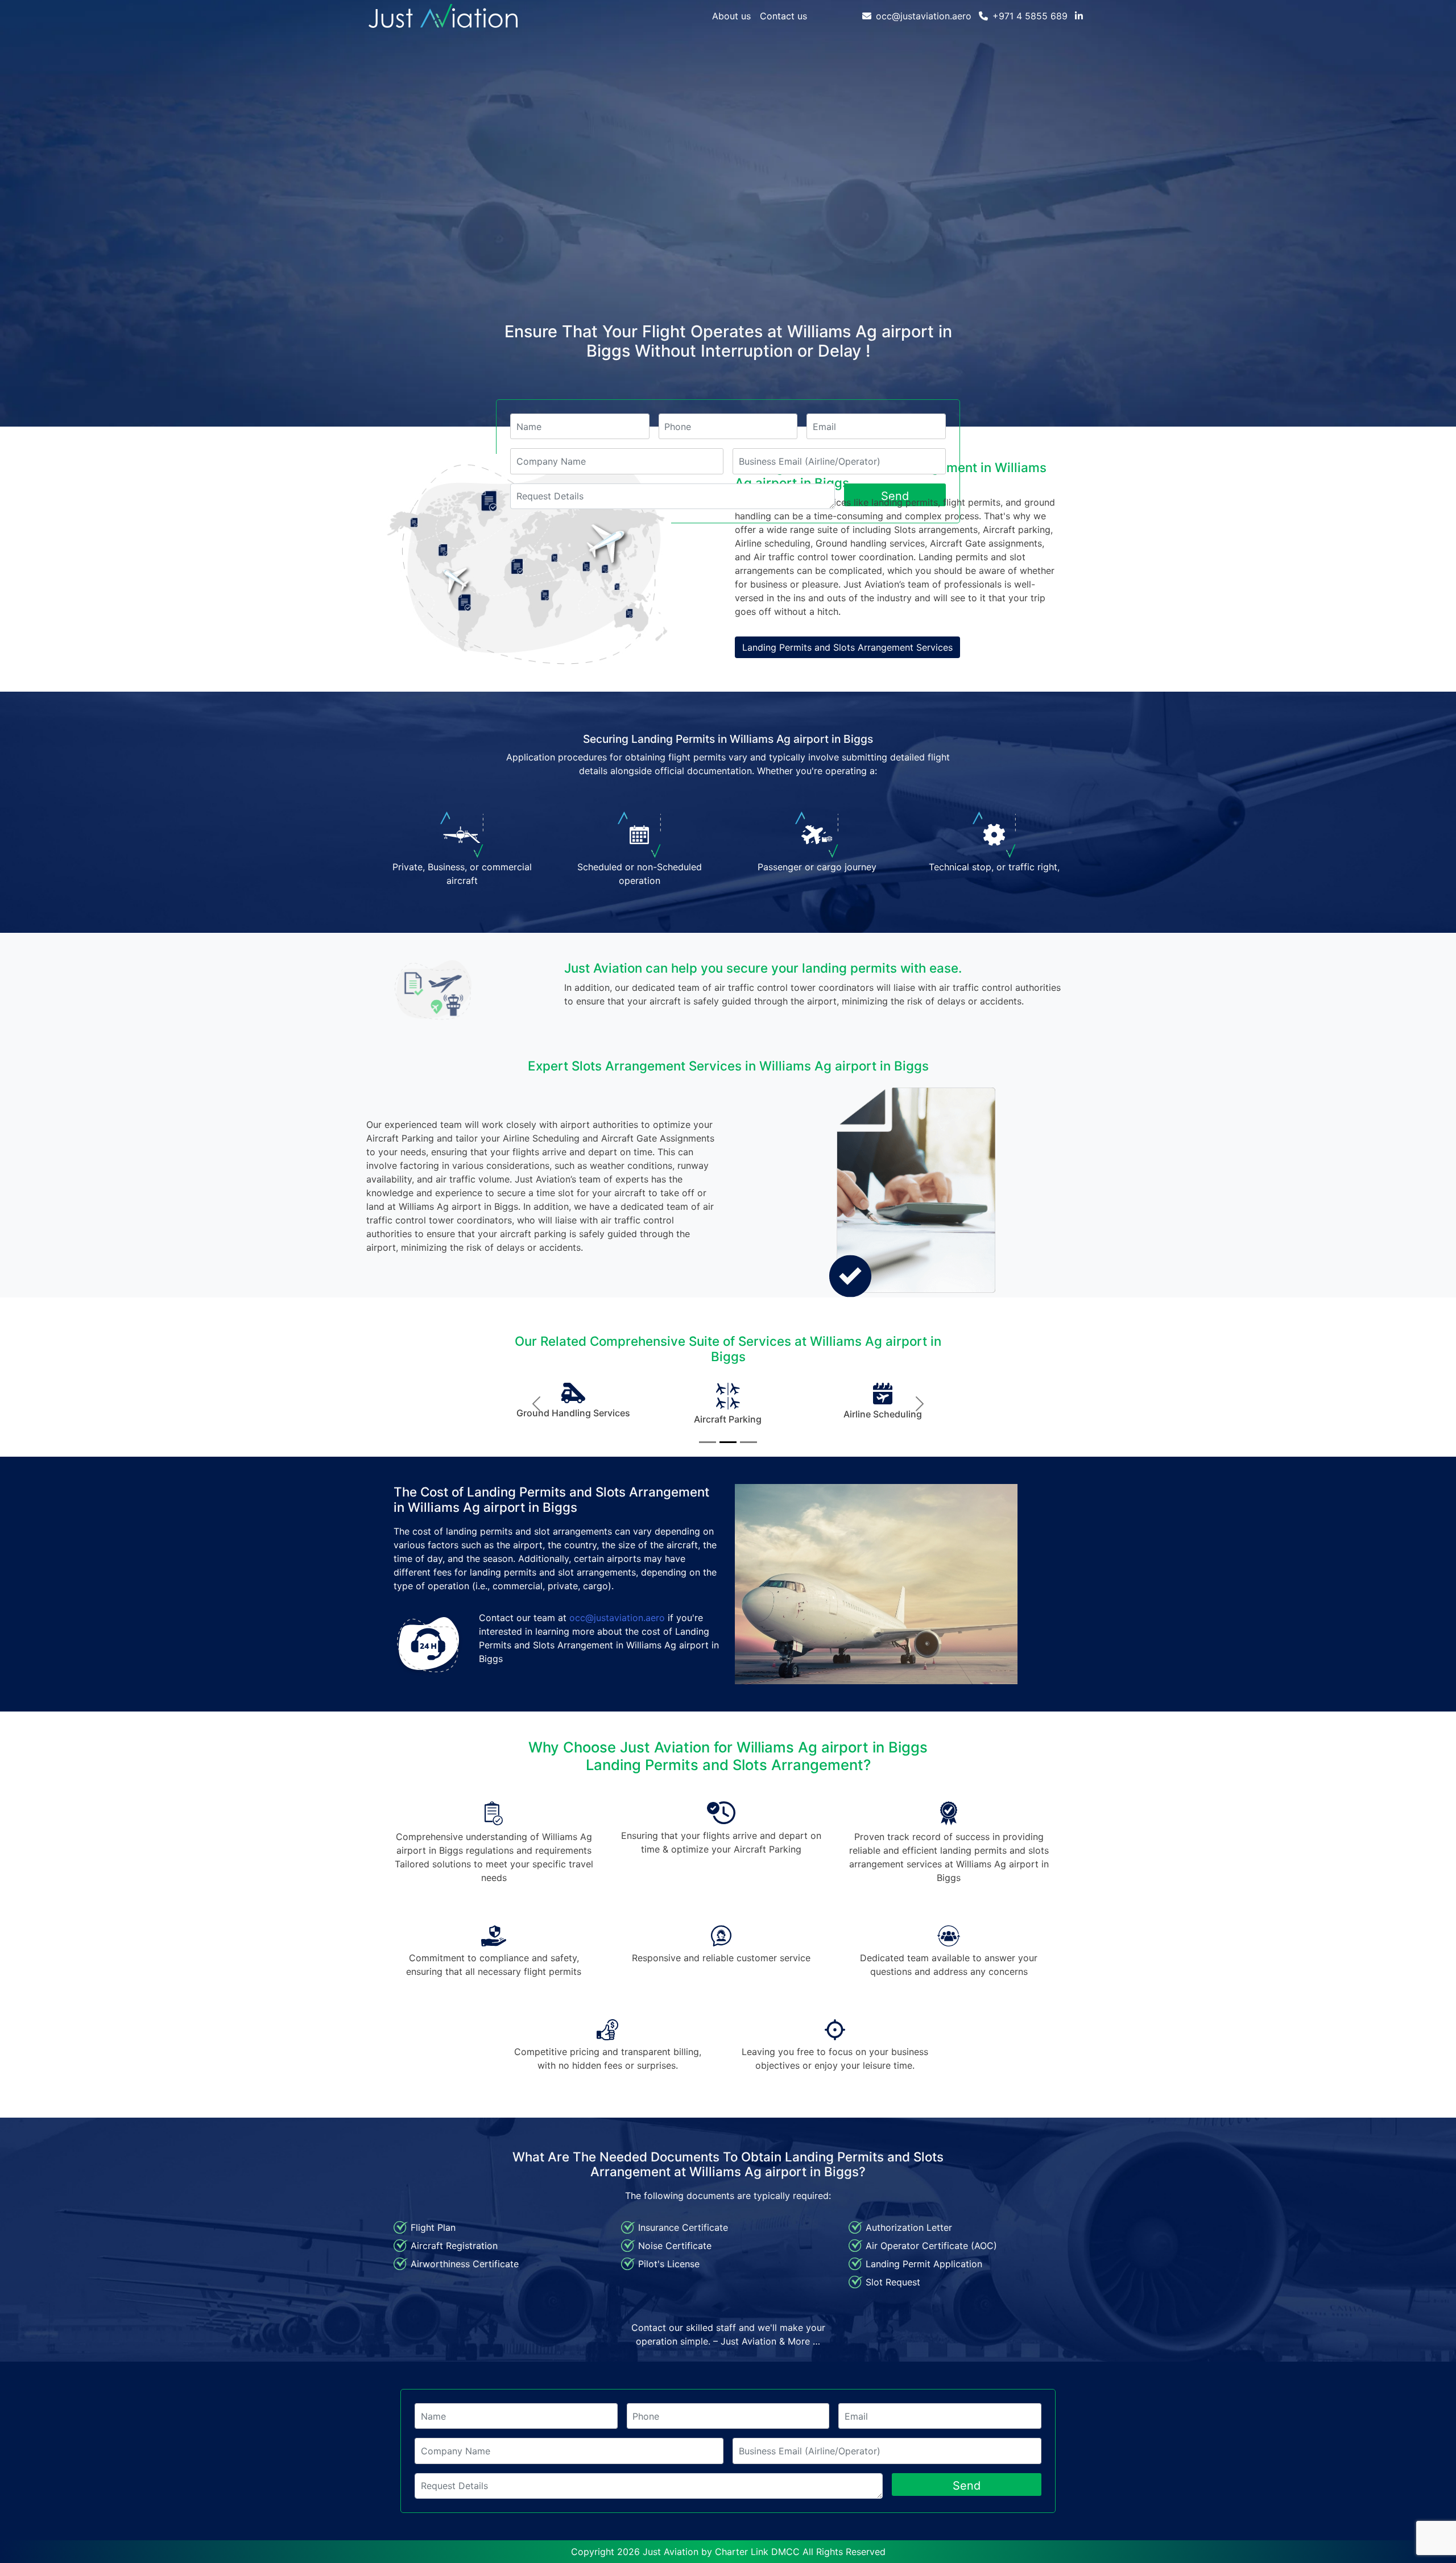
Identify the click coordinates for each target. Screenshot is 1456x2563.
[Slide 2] (728, 1442)
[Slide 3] (748, 1442)
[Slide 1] (708, 1442)
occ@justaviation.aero (924, 16)
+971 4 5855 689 (1030, 16)
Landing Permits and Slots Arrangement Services (847, 647)
